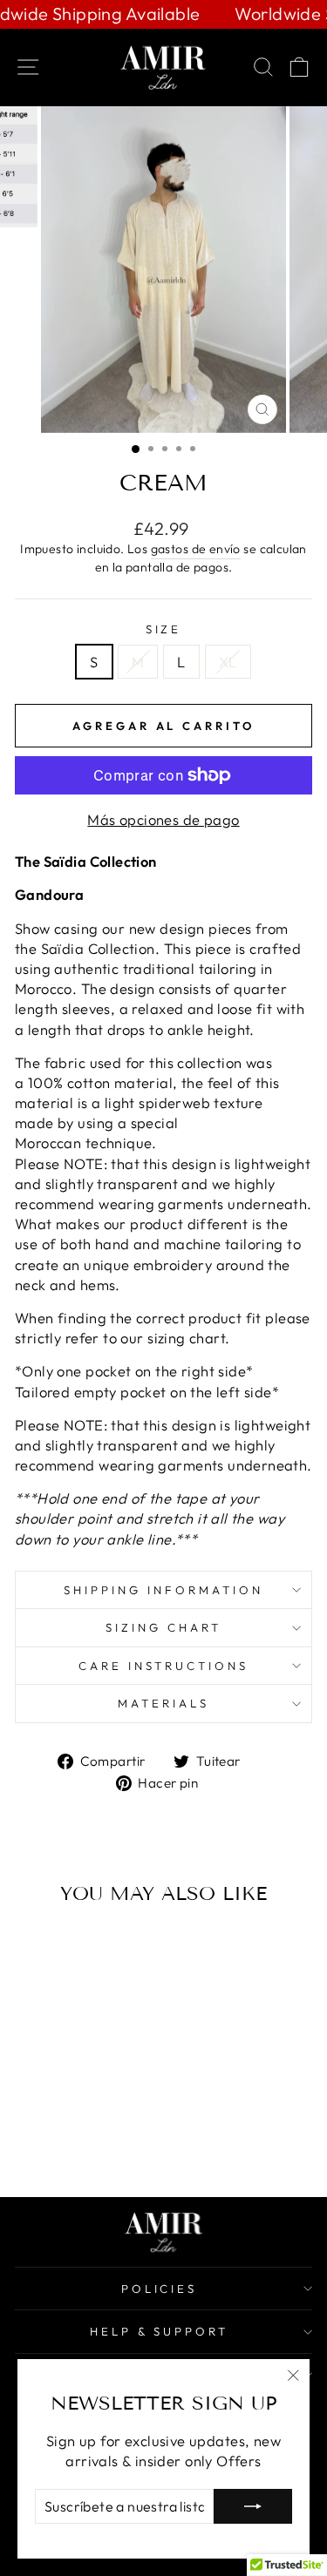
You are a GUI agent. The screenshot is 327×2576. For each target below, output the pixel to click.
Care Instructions (164, 1666)
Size (164, 629)
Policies (160, 2289)
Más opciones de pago (163, 819)
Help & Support (160, 2331)
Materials (163, 1703)
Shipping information (163, 1590)
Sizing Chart (163, 1627)
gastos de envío (196, 549)
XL (228, 662)
